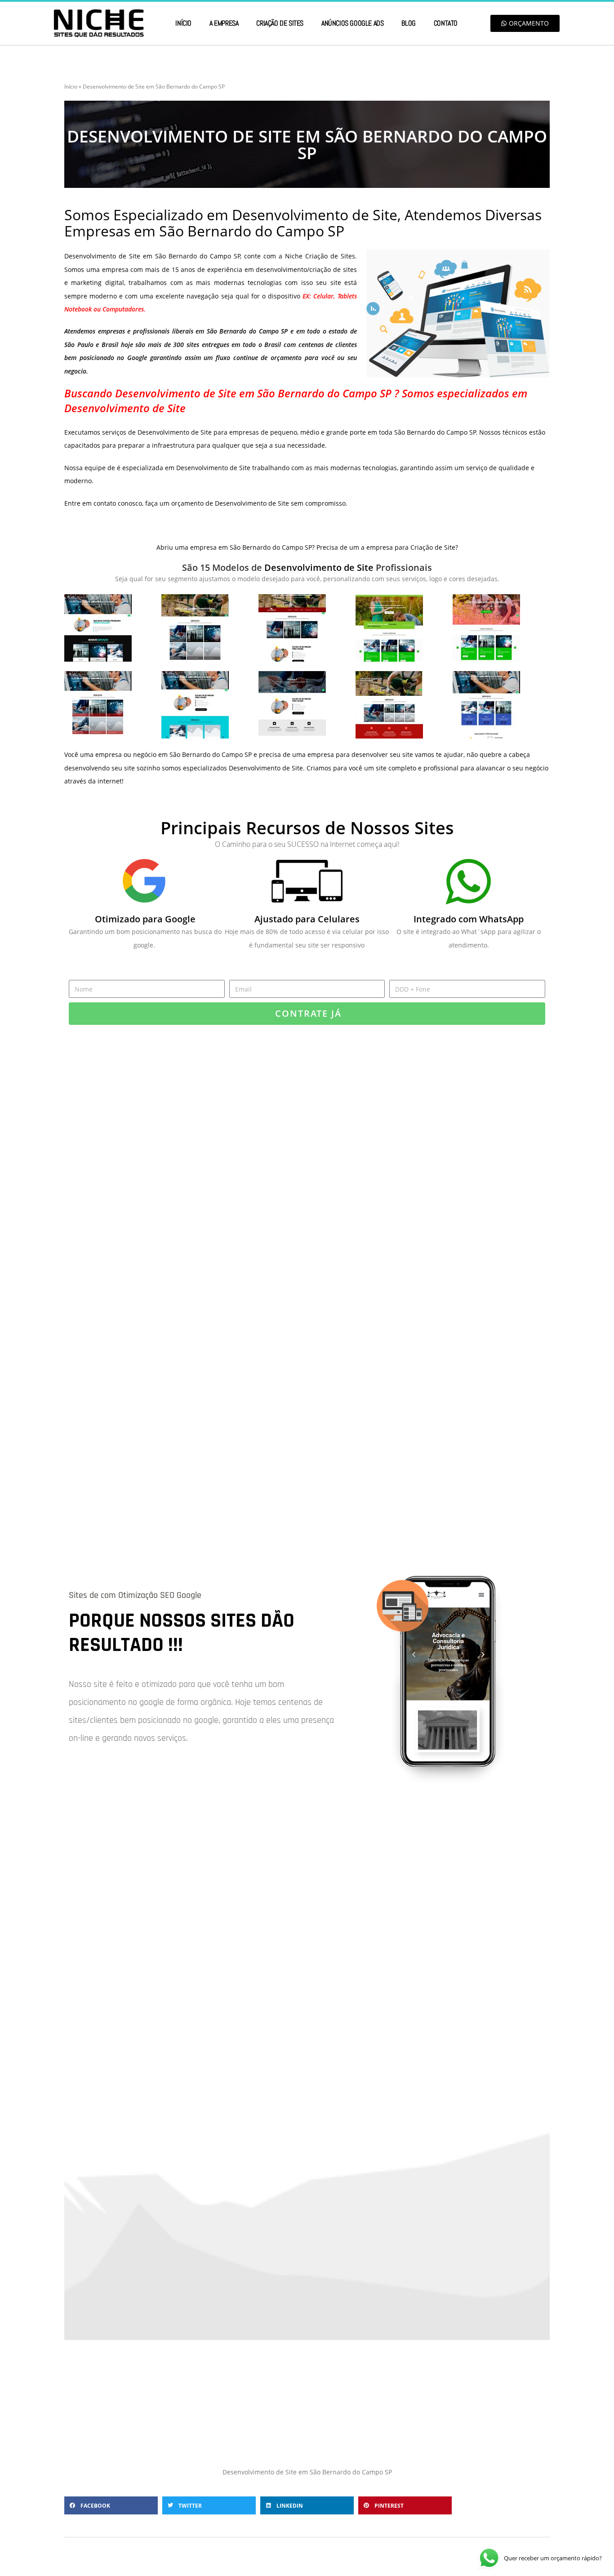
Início (183, 23)
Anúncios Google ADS (352, 23)
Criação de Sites (280, 23)
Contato (446, 23)
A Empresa (224, 23)
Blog (408, 23)
